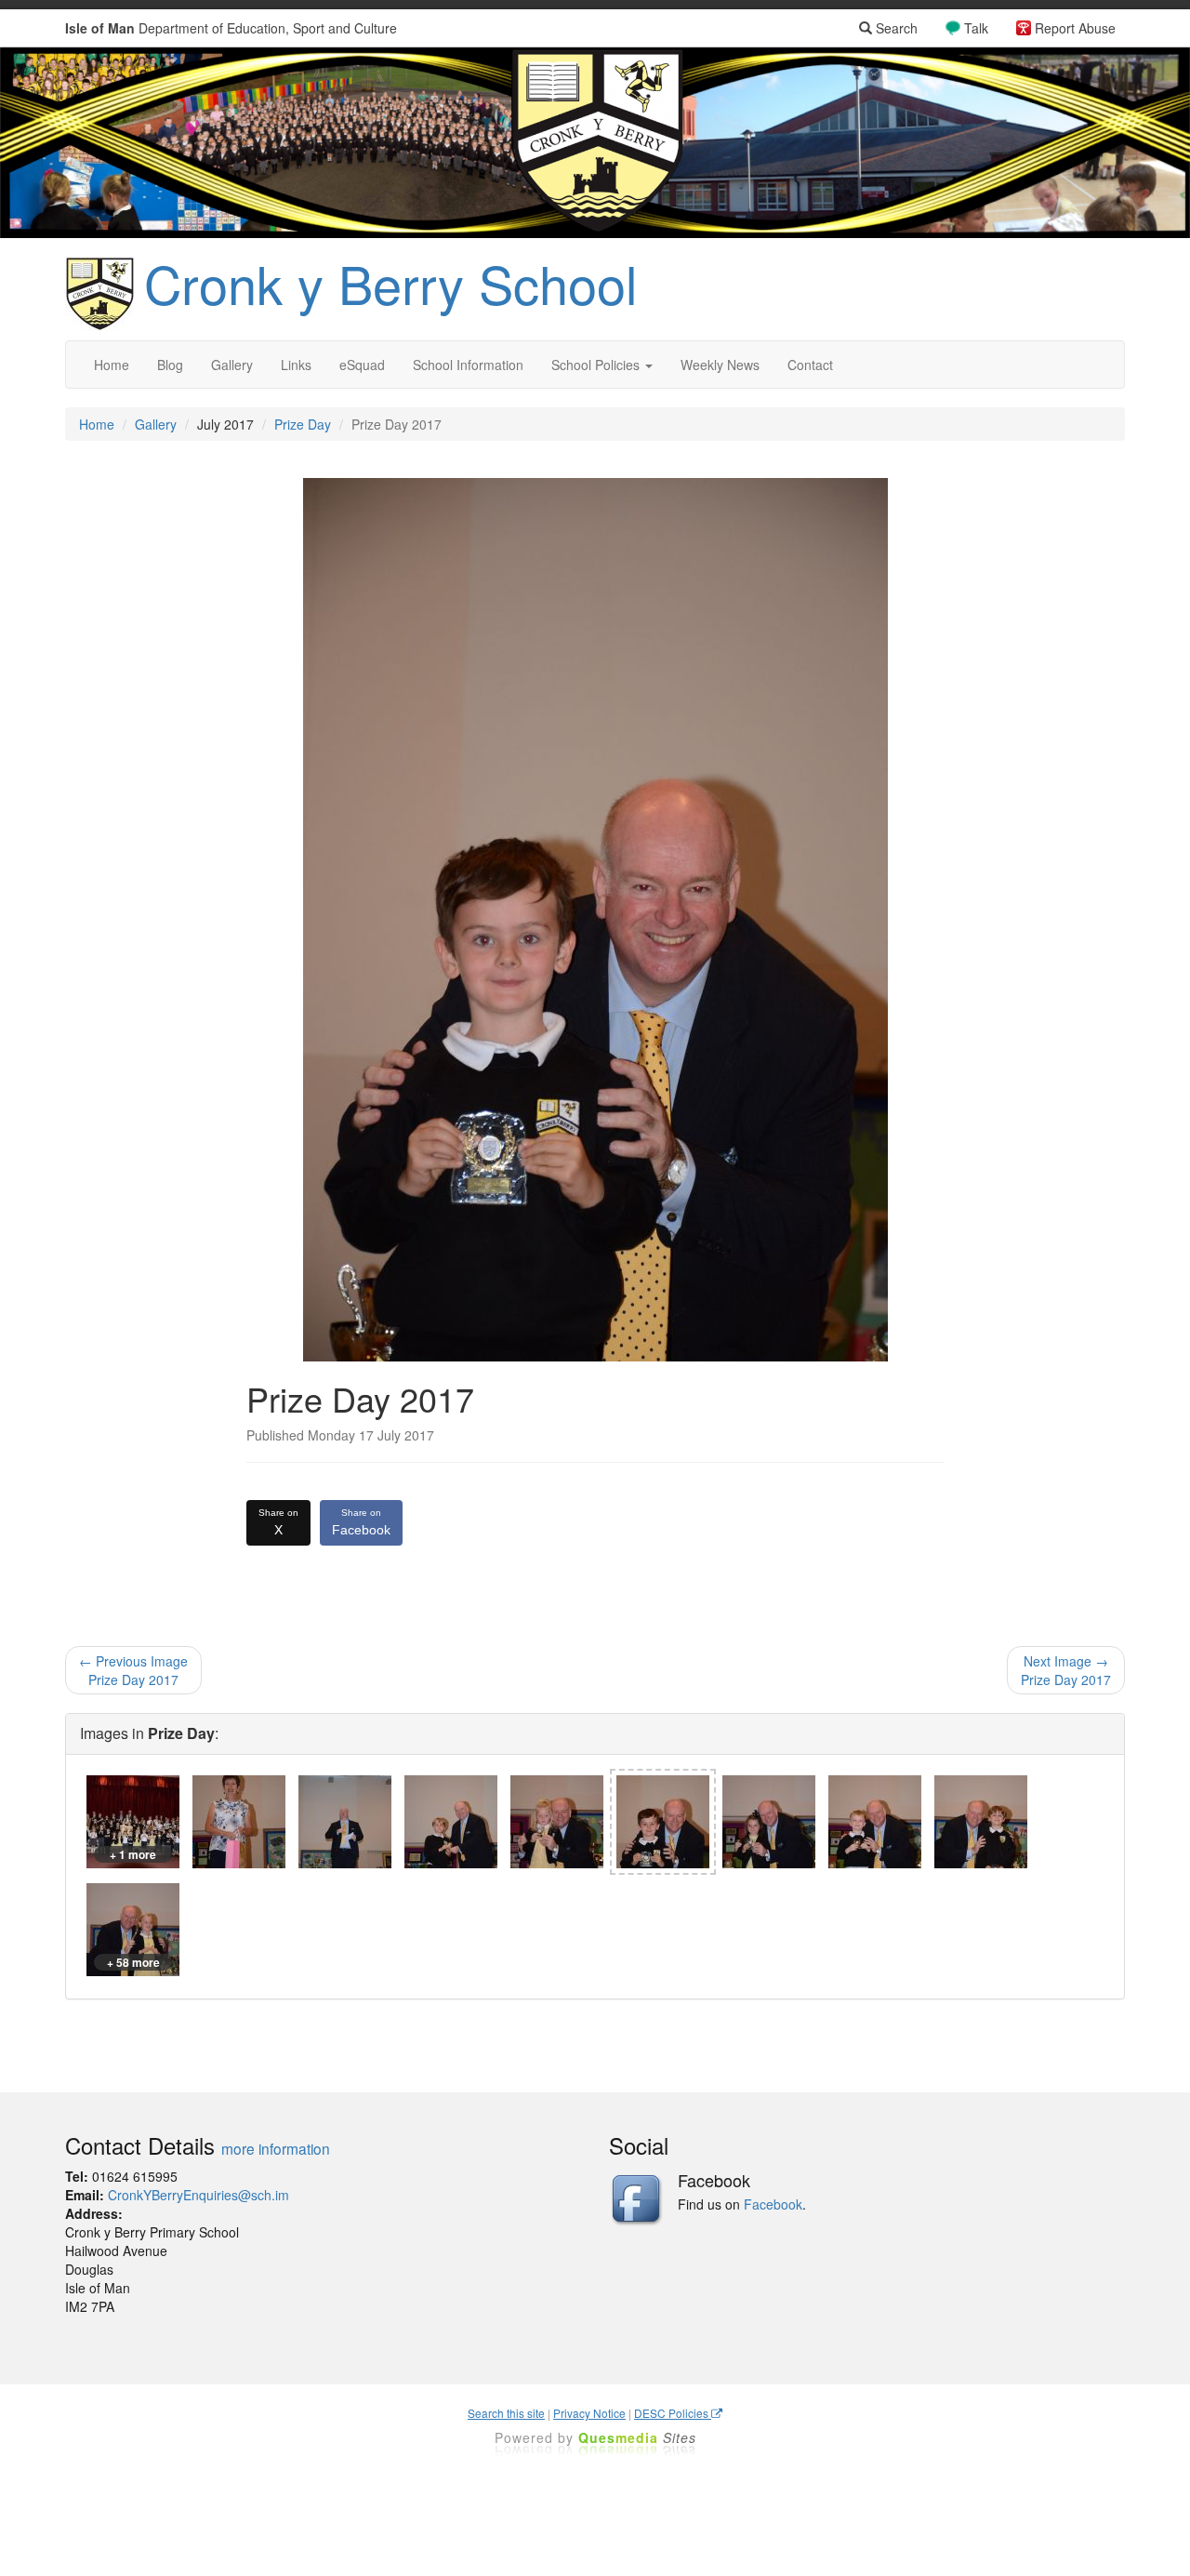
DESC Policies (673, 2413)
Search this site (506, 2413)
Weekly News (720, 365)
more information (276, 2148)
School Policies (597, 365)
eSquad (362, 365)
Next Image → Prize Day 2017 (1066, 1670)
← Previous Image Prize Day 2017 (133, 1670)
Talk (976, 28)
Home (112, 365)
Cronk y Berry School (390, 283)
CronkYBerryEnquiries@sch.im (198, 2195)
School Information (468, 365)
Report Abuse (1075, 28)
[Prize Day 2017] (239, 1822)
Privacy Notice (589, 2413)
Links (296, 365)
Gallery (232, 365)
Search (895, 28)
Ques (637, 2437)
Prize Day (303, 424)
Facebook (361, 1522)
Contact (810, 365)
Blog (170, 365)
